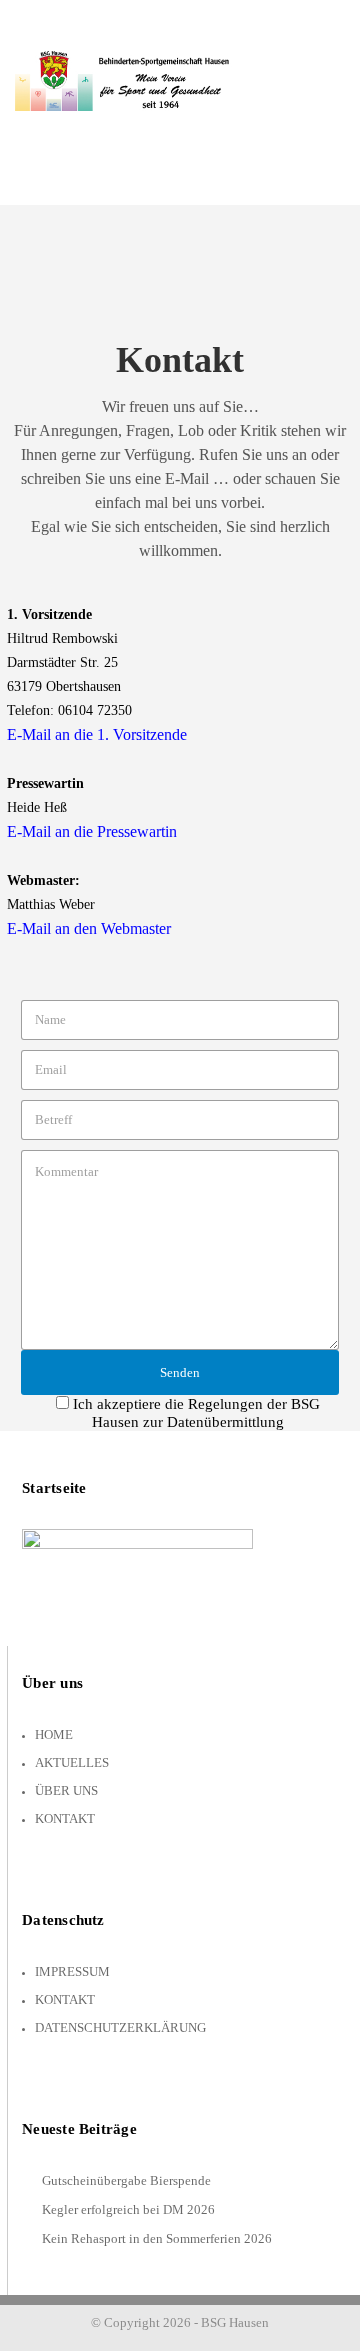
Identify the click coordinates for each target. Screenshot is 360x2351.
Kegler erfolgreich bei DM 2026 (128, 2209)
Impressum (72, 1971)
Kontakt (65, 1818)
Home (54, 1734)
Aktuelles (72, 1762)
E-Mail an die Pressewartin (92, 831)
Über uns (66, 1790)
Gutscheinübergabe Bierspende (126, 2180)
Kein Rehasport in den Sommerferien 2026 (157, 2238)
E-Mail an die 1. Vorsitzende (97, 734)
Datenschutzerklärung (120, 2027)
